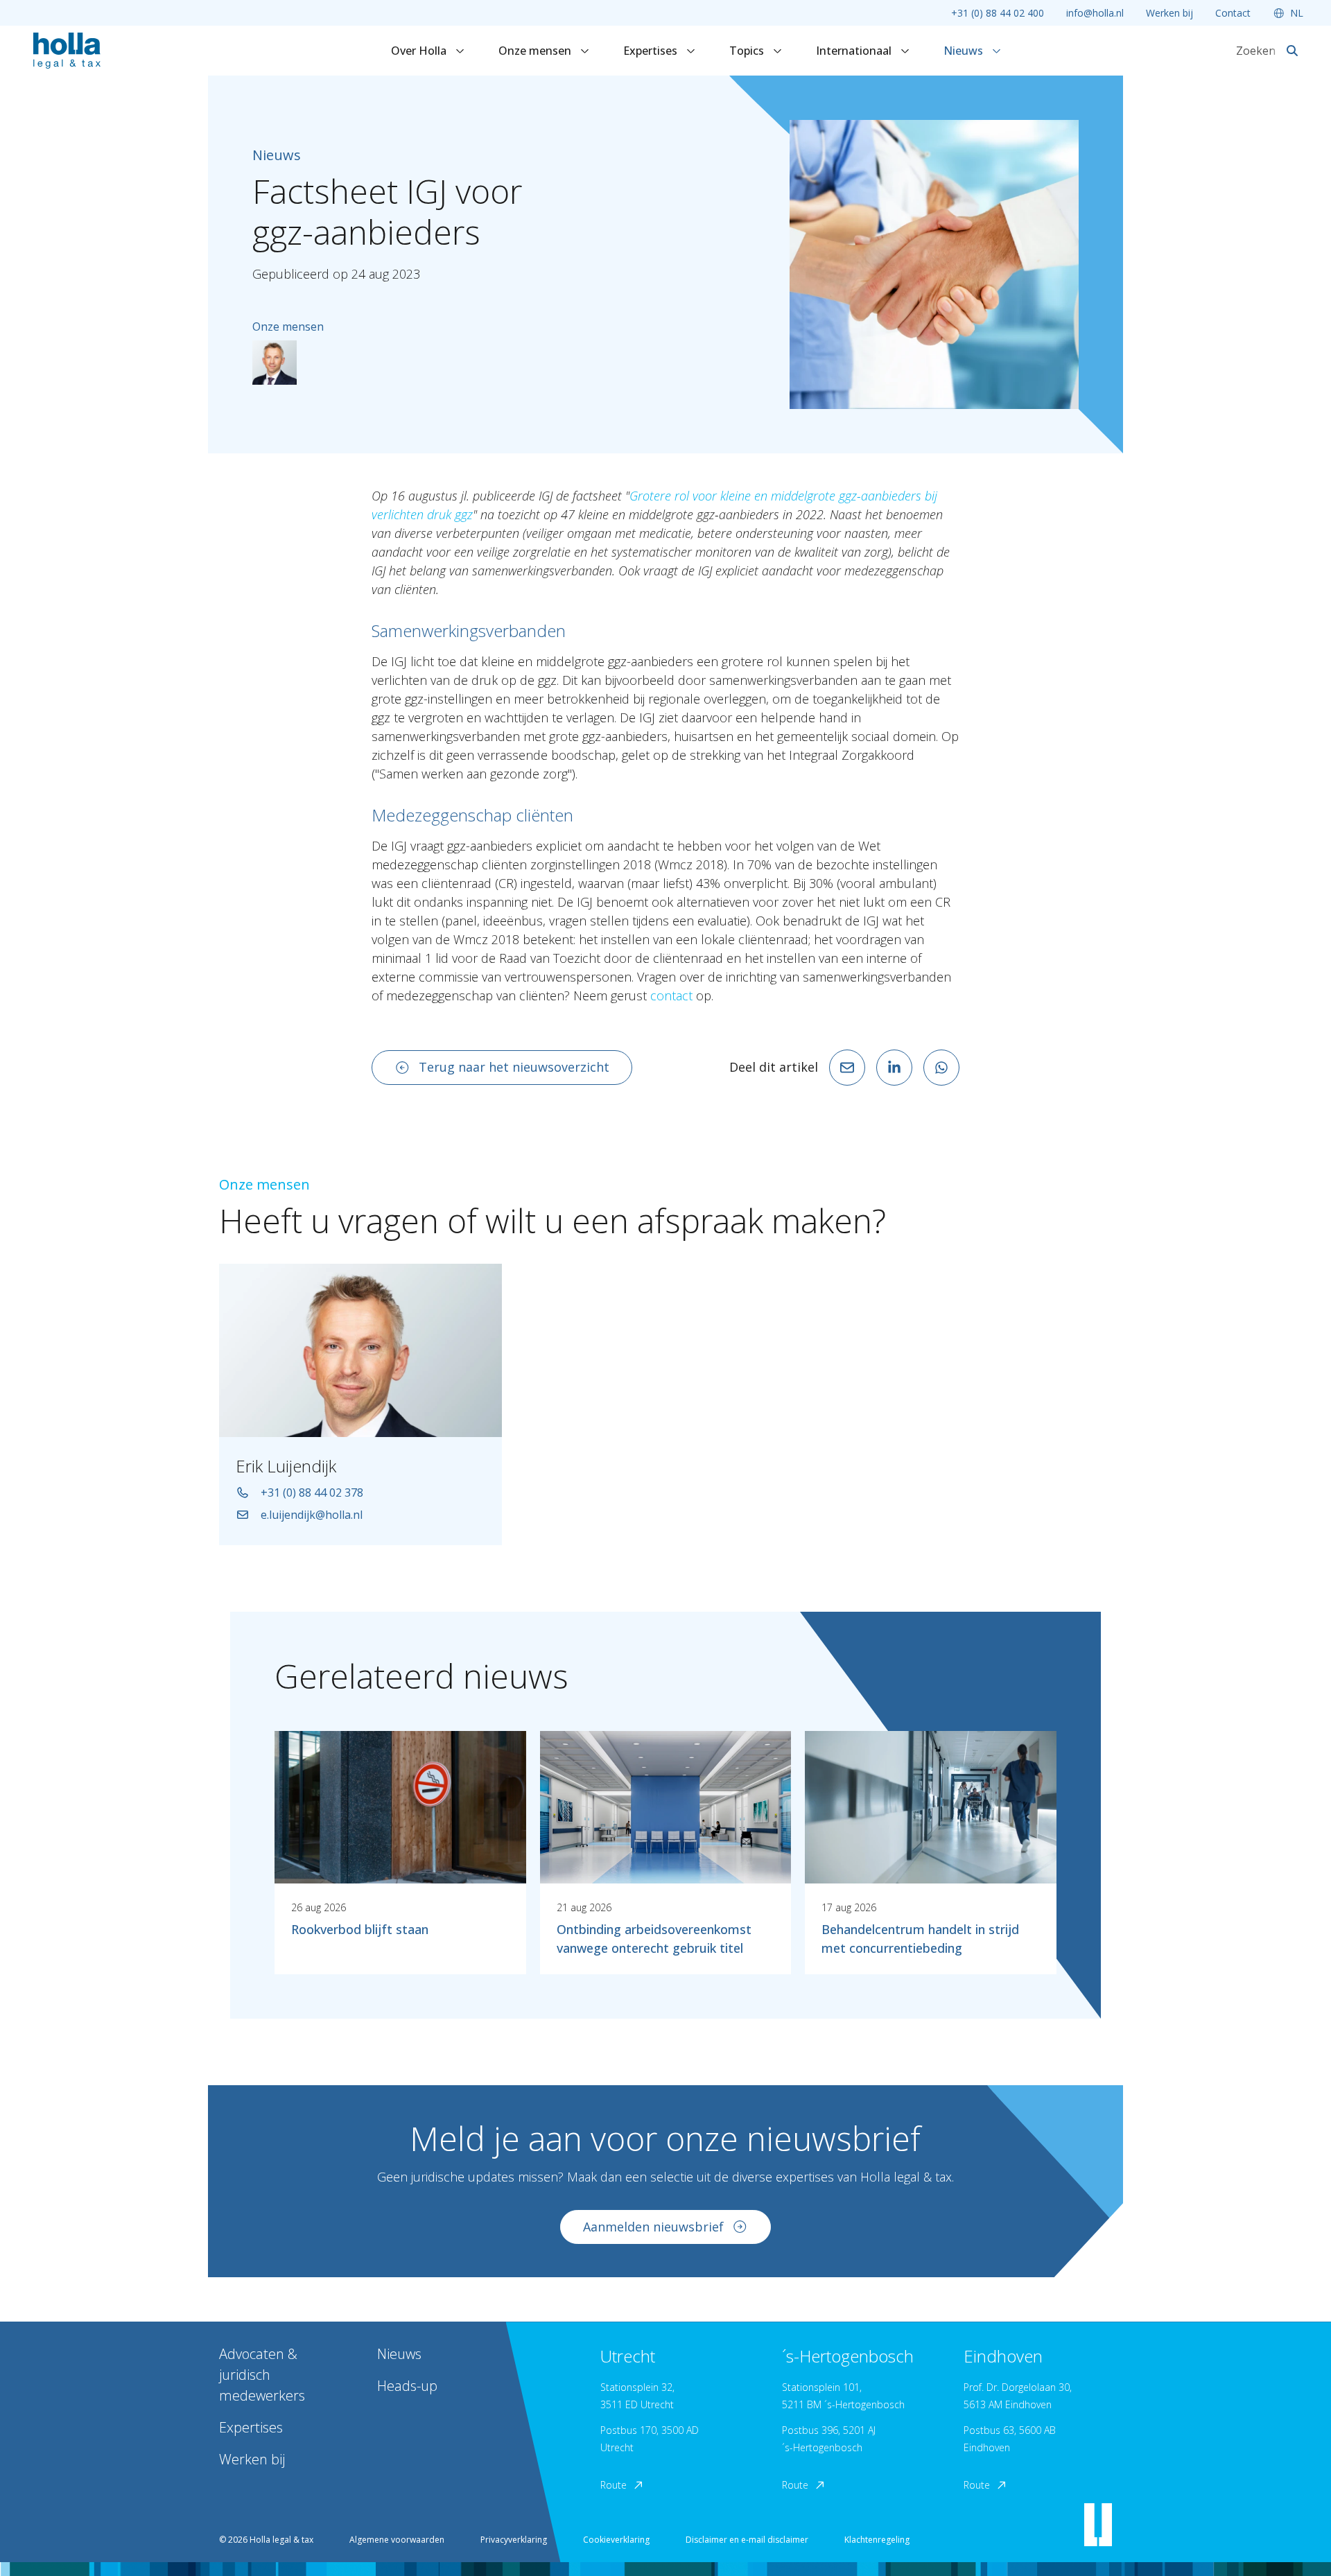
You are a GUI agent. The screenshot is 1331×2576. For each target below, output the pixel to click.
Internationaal (855, 51)
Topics (748, 51)
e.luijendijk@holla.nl (312, 1515)
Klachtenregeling (877, 2540)
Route (614, 2485)
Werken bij (1169, 13)
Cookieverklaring (616, 2540)
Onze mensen (536, 51)
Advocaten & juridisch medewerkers (262, 2375)
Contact (1233, 13)
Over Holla (420, 51)
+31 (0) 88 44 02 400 (998, 13)
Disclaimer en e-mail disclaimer (747, 2540)
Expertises (652, 51)
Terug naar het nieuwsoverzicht (514, 1067)
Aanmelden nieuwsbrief (653, 2227)
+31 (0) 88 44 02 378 (312, 1492)
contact (671, 995)
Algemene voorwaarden (397, 2540)
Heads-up (407, 2386)
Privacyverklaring (514, 2540)
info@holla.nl (1095, 13)
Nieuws (965, 51)
